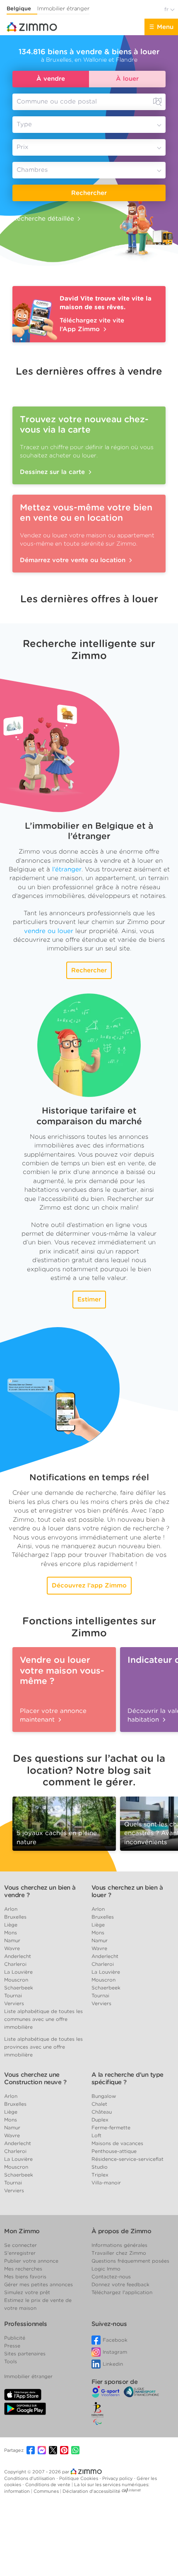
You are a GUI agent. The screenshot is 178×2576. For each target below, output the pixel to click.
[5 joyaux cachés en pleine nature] (64, 1821)
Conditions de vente (48, 2485)
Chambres (32, 170)
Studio (100, 2167)
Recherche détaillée (43, 219)
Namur (12, 1940)
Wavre (12, 1948)
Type (24, 124)
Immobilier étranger (63, 8)
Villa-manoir (106, 2183)
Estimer (89, 1299)
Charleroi (15, 1964)
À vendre (51, 79)
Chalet (99, 2104)
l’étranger (67, 869)
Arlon (11, 1909)
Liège (11, 1925)
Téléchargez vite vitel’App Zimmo (92, 325)
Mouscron (16, 1980)
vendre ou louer (49, 931)
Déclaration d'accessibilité (91, 2491)
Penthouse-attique (114, 2151)
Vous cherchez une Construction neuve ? (35, 2078)
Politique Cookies (79, 2478)
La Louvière (18, 1972)
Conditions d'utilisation (30, 2478)
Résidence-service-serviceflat (127, 2159)
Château (102, 2112)
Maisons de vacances (117, 2143)
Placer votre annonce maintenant (53, 1715)
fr (167, 9)
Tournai (13, 1995)
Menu (165, 27)
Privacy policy (118, 2478)
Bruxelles (15, 1917)
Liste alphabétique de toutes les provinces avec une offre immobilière (43, 2047)
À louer (127, 79)
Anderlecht (18, 1956)
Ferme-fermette (111, 2127)
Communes (47, 2491)
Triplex (100, 2175)
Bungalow (104, 2096)
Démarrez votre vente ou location (74, 560)
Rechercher (89, 193)
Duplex (100, 2120)
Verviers (14, 2003)
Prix (23, 147)
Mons (11, 1933)
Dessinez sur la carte (53, 472)
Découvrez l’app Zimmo (89, 1585)
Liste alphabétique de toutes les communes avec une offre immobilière (43, 2019)
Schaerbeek (19, 1988)
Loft (96, 2135)
